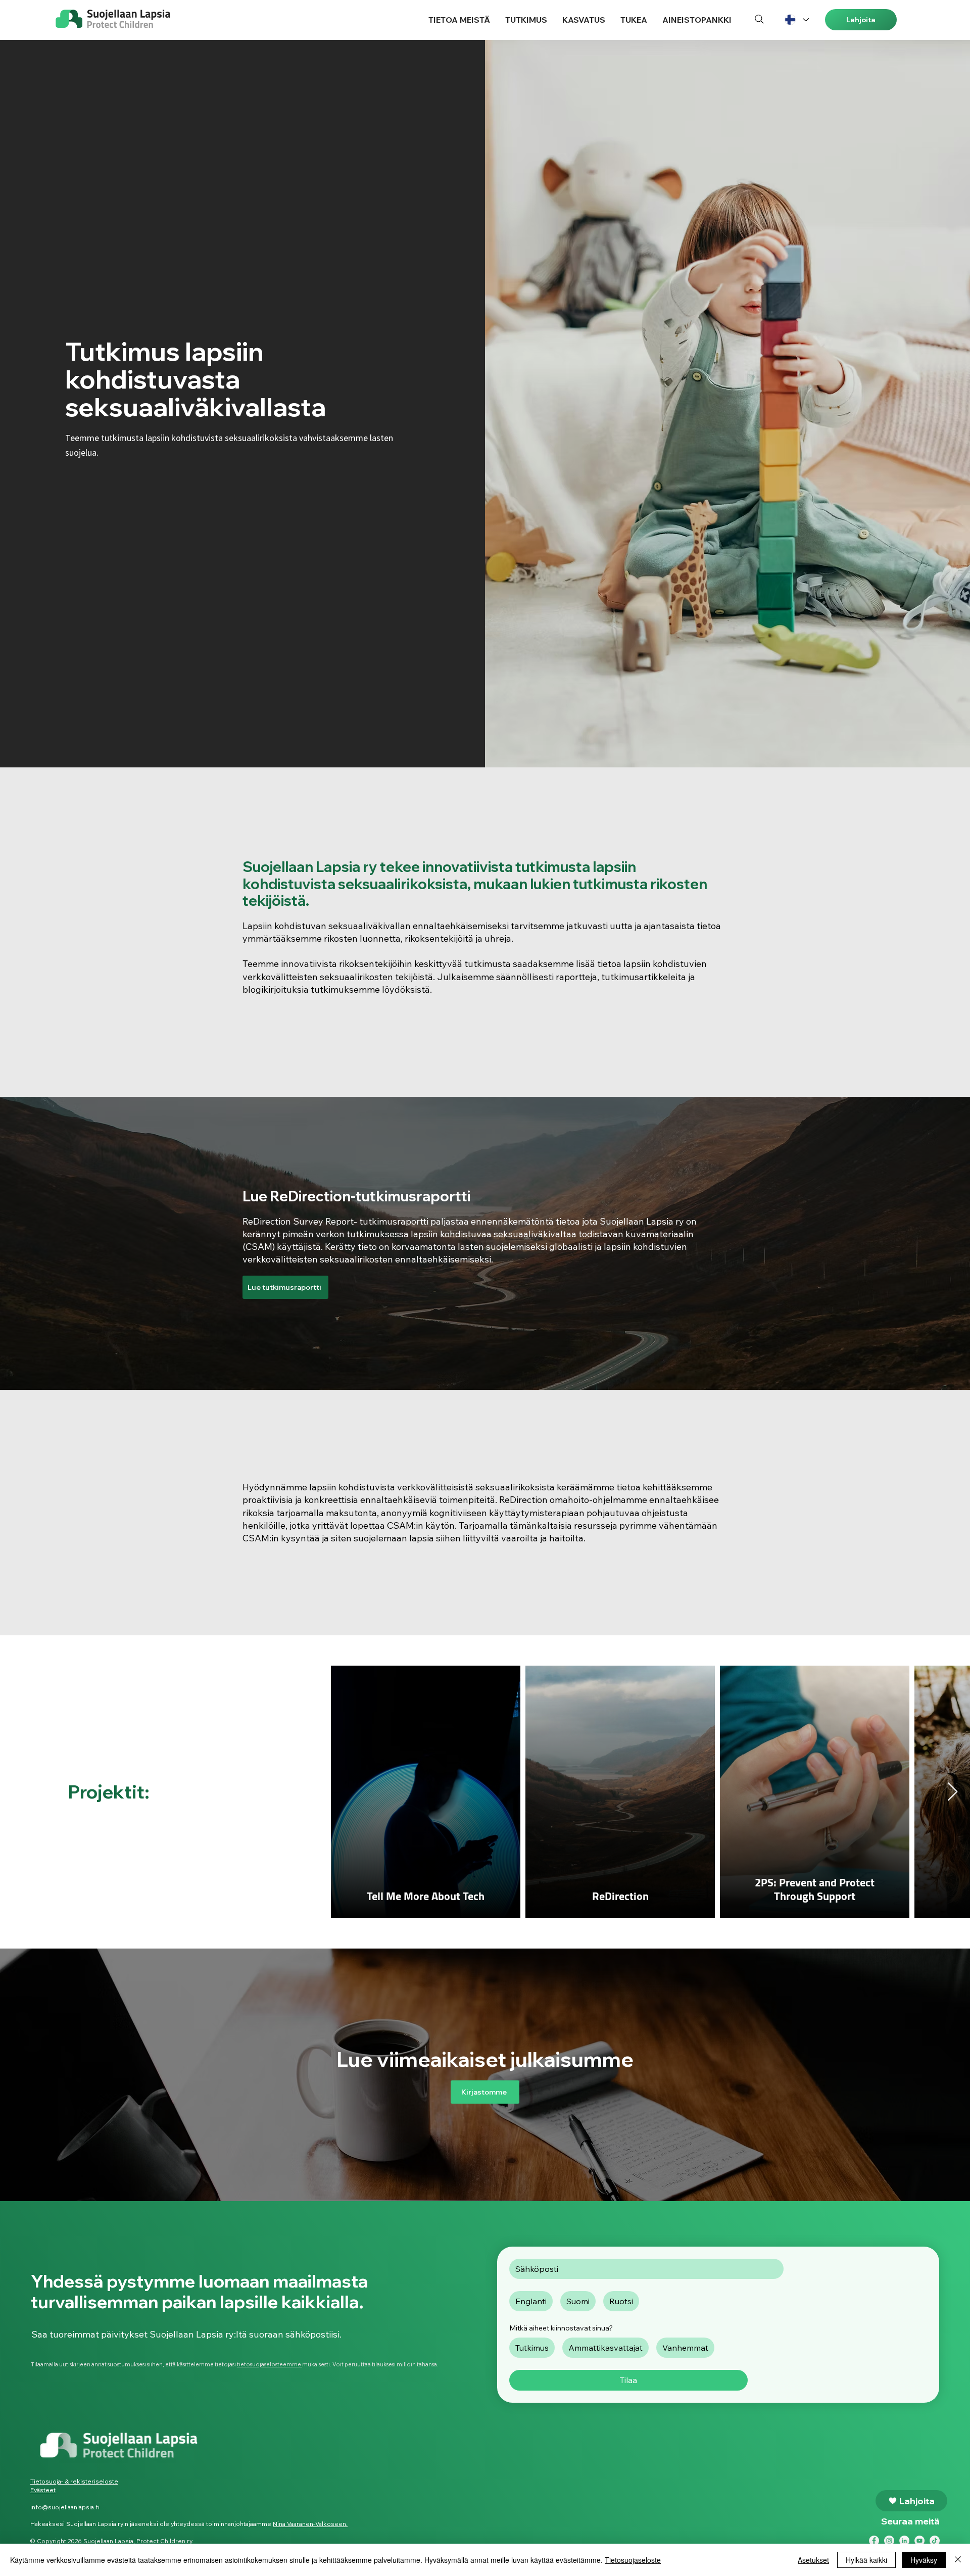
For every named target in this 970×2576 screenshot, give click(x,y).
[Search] (759, 19)
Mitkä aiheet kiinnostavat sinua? (561, 2328)
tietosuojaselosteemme (270, 2364)
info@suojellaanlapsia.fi (65, 2507)
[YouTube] (919, 2541)
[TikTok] (935, 2541)
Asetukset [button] (813, 2560)
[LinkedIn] (904, 2541)
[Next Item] (953, 1792)
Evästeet (43, 2490)
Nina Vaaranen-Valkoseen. (310, 2524)
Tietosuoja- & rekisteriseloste (74, 2481)
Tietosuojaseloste (633, 2560)
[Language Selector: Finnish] (796, 20)
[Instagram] (889, 2541)
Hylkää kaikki (866, 2560)
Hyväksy (924, 2560)
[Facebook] (874, 2541)
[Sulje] (958, 2560)
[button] (459, 20)
